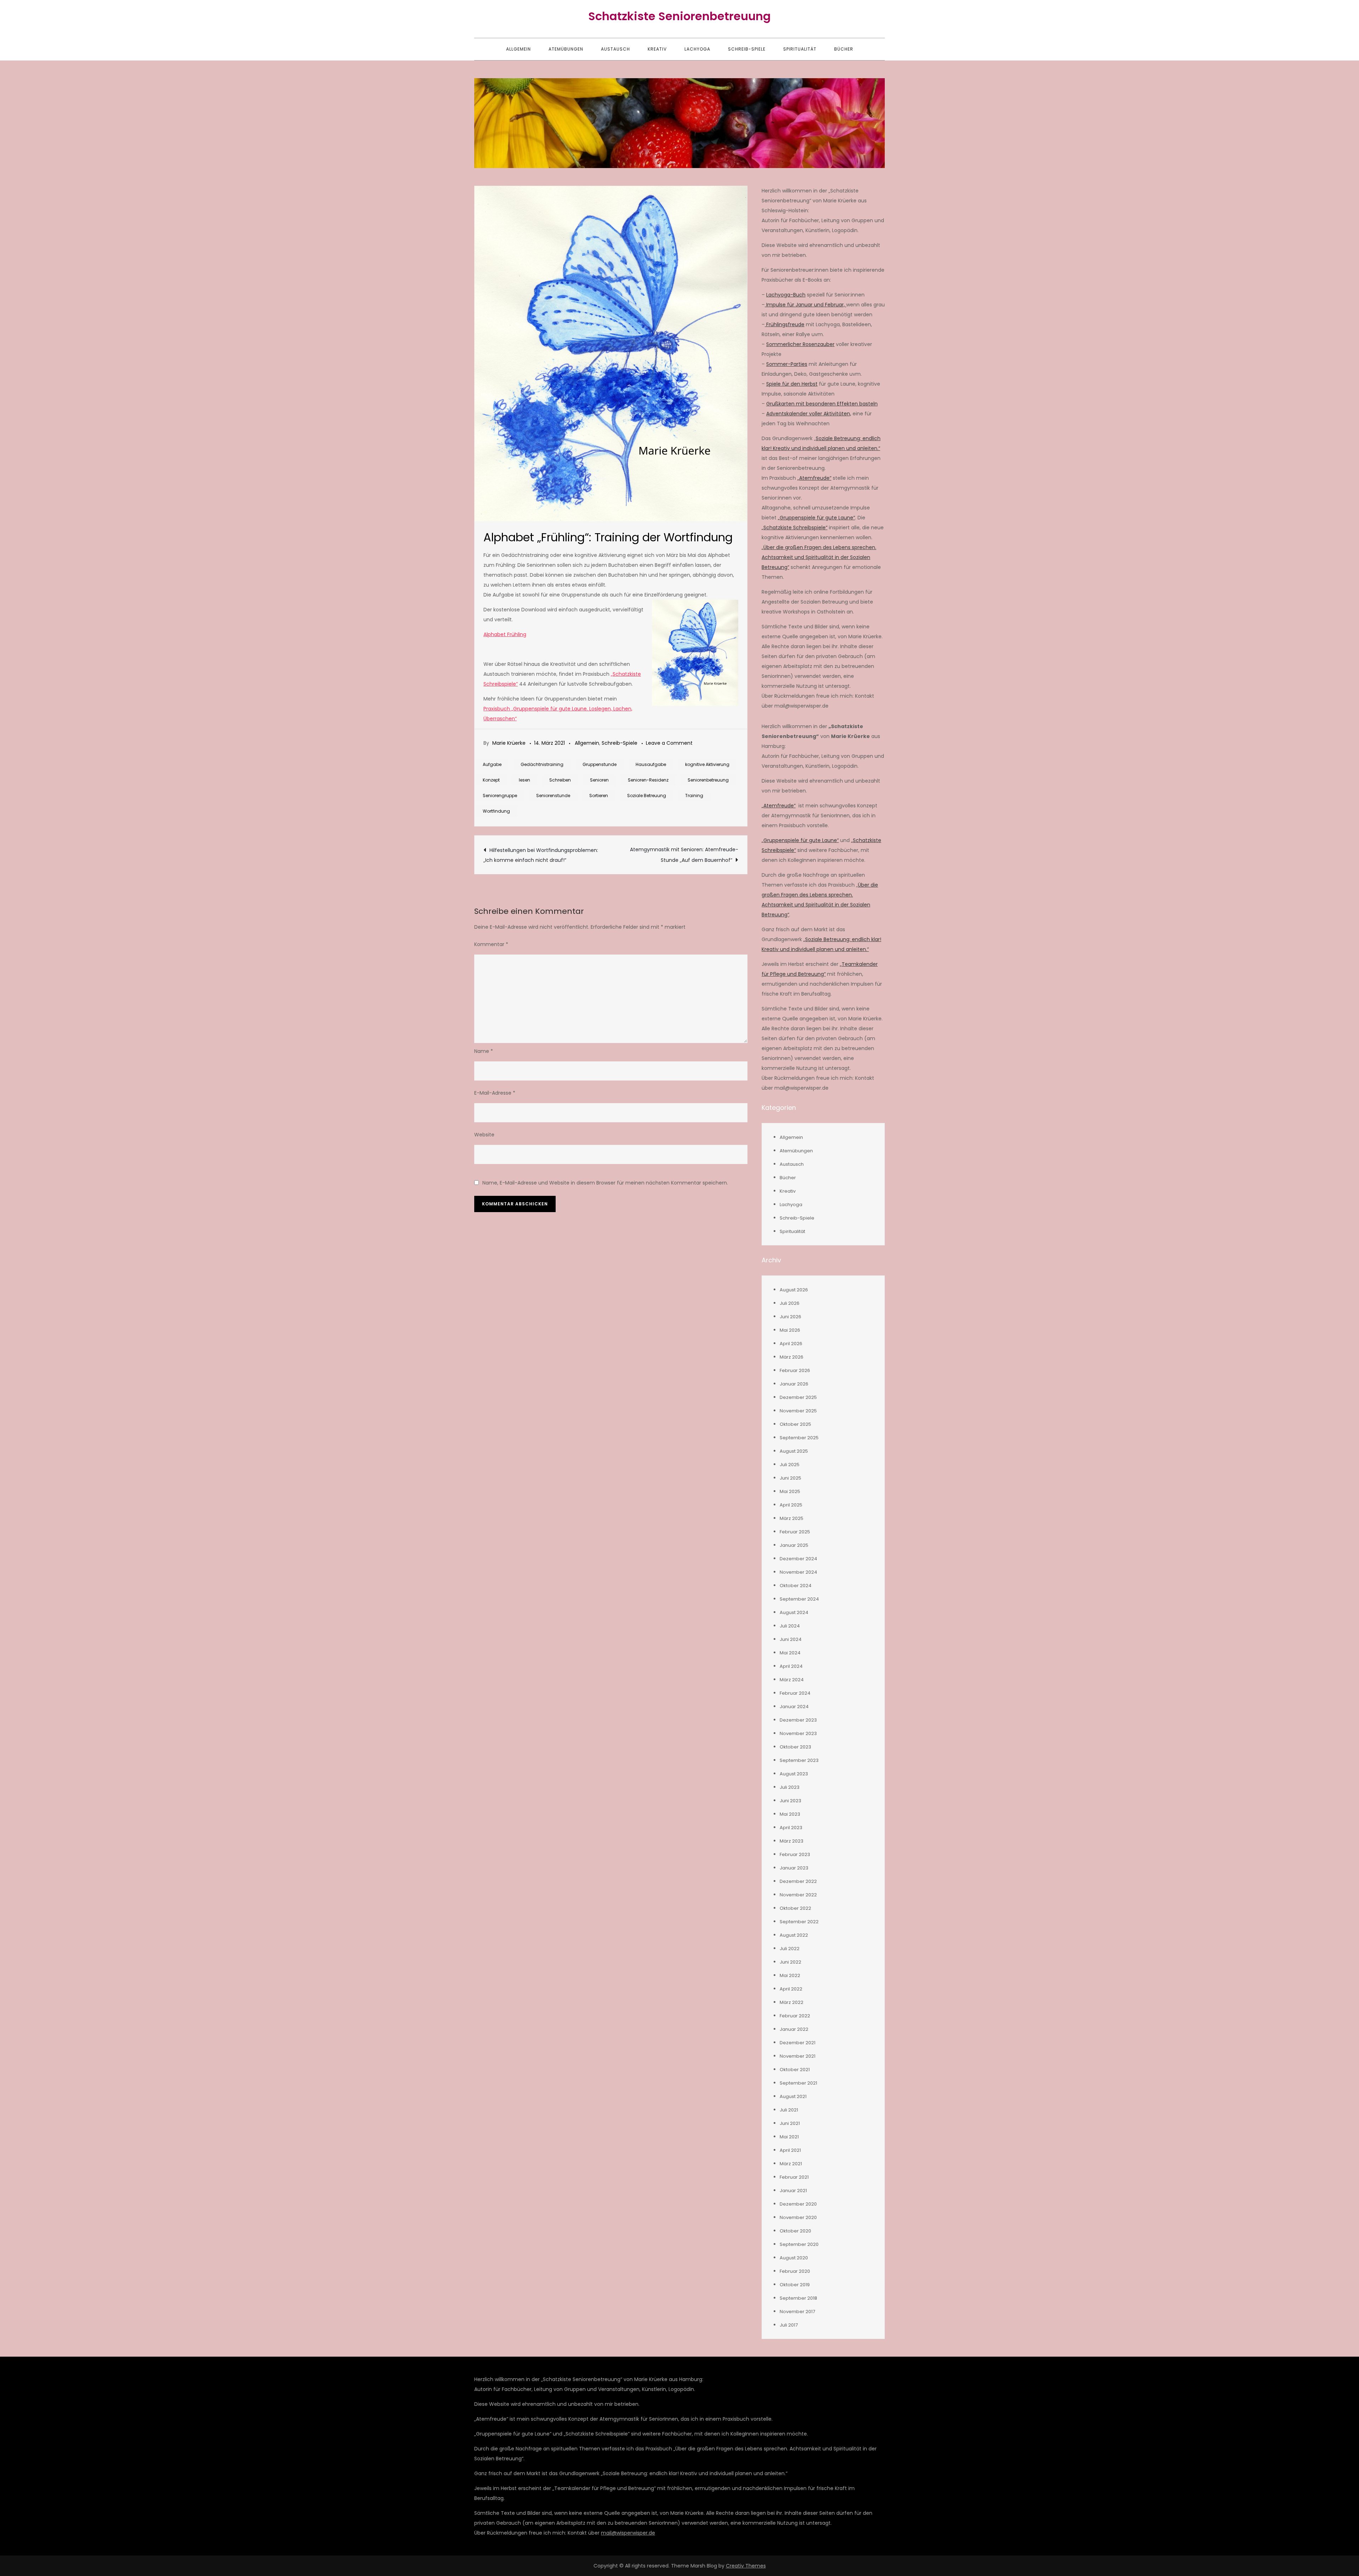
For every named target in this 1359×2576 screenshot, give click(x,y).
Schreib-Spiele (747, 49)
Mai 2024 (790, 1653)
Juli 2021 (789, 2110)
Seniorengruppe (500, 796)
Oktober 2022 (795, 1908)
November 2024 (798, 1572)
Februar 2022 (795, 2016)
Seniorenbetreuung (708, 780)
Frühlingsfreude (785, 324)
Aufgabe (492, 764)
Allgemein (518, 49)
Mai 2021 (789, 2137)
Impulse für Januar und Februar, (805, 305)
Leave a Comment (669, 743)
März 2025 (792, 1518)
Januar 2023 (794, 1868)
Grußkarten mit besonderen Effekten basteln (822, 404)
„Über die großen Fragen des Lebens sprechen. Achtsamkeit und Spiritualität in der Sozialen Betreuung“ (819, 557)
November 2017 (797, 2312)
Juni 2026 (790, 1317)
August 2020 (794, 2258)
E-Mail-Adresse (495, 1093)
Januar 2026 (794, 1384)
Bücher (844, 49)
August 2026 (794, 1290)
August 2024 (794, 1612)
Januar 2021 (793, 2191)
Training (694, 796)
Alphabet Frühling (505, 634)
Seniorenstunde (553, 796)
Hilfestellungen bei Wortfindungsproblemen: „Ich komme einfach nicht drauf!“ (541, 855)
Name (484, 1051)
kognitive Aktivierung (707, 764)
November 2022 (798, 1895)
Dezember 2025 (798, 1397)
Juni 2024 (791, 1639)
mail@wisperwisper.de (628, 2533)
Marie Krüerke (509, 743)
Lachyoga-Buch (786, 295)
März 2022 (792, 2002)
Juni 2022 (790, 1962)
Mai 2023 (790, 1814)
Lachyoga (697, 49)
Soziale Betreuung (647, 796)
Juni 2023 (790, 1801)
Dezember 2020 (798, 2204)
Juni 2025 (790, 1478)
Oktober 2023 (795, 1747)
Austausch (615, 49)
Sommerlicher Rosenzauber (800, 344)
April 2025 (791, 1505)
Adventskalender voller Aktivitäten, (809, 414)
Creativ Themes (746, 2566)
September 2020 (799, 2244)
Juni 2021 (790, 2123)
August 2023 (794, 1774)
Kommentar (491, 944)
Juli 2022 (790, 1949)
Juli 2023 (790, 1787)
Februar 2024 (795, 1693)
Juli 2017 (789, 2325)
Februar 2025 (795, 1532)
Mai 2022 (790, 1975)
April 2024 (791, 1666)
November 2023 (798, 1733)
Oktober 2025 (795, 1424)
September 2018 (798, 2298)
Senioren (599, 780)
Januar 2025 (794, 1545)
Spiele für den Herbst (792, 384)
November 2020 (798, 2217)
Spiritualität (800, 49)
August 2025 (794, 1451)
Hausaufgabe (651, 764)
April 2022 (791, 1989)
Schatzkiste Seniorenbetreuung (679, 16)
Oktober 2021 (795, 2070)
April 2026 (791, 1344)
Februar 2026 (795, 1370)
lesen (524, 780)
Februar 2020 (795, 2271)
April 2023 (791, 1828)
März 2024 (792, 1680)
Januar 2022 (794, 2029)
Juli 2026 (790, 1303)
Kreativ (657, 49)
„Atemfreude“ (814, 478)
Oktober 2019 (795, 2285)
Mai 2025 (790, 1491)
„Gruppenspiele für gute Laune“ (816, 518)
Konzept (491, 780)
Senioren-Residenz (648, 780)
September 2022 (799, 1922)
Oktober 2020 (795, 2231)
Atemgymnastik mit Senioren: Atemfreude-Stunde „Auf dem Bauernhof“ (684, 855)
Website (484, 1135)
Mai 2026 (790, 1330)
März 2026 (792, 1357)
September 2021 (798, 2083)
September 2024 (799, 1599)
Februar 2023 (795, 1854)
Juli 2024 (790, 1626)
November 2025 (798, 1411)
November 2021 (798, 2056)
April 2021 (790, 2150)
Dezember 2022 (798, 1881)
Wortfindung (496, 811)
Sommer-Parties (787, 364)
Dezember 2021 (798, 2043)
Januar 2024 (794, 1707)
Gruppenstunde (600, 764)
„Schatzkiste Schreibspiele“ (795, 528)
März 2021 (791, 2164)
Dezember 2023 (798, 1720)
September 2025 (799, 1438)
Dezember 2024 (798, 1559)
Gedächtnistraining (542, 764)
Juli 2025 (790, 1465)
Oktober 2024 (796, 1586)
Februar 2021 (794, 2177)
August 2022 (794, 1935)
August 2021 (793, 2096)
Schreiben (560, 780)
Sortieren (599, 796)
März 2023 (792, 1841)
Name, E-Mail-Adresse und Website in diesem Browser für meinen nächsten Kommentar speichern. (605, 1183)
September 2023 (799, 1760)
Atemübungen (566, 49)
